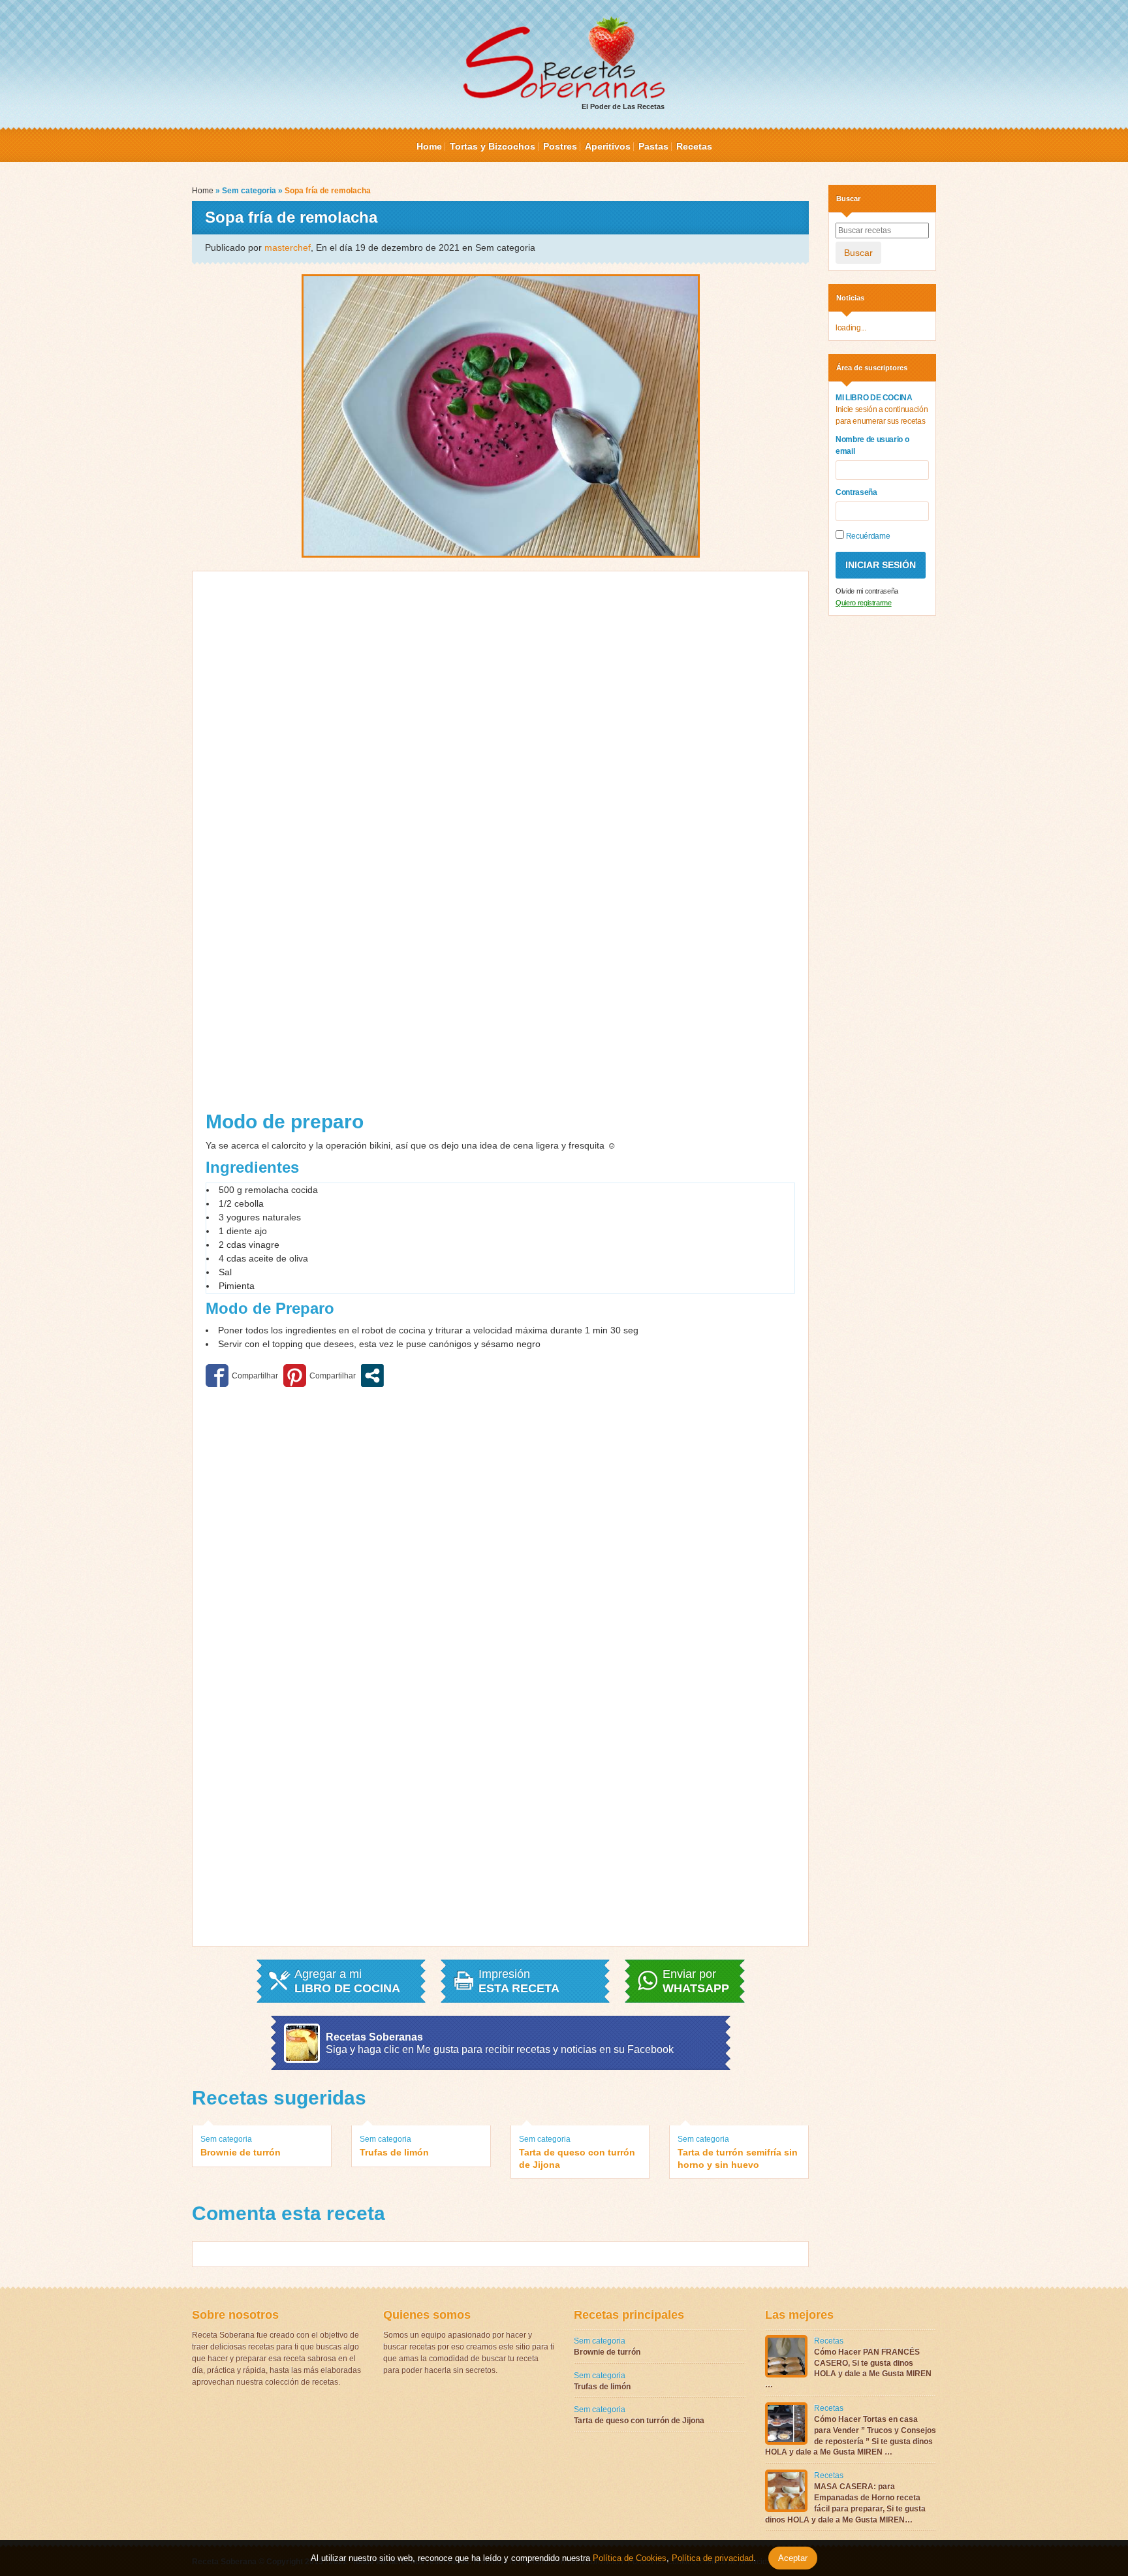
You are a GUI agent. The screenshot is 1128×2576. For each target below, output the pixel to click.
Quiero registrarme (864, 603)
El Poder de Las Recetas (623, 106)
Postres (560, 146)
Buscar (858, 253)
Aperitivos (608, 146)
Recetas (694, 146)
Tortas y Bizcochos (493, 146)
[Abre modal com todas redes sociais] (372, 1375)
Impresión (519, 1981)
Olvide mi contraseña (867, 591)
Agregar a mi (347, 1981)
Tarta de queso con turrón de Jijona (577, 2158)
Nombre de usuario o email (872, 445)
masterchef (288, 247)
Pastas (653, 146)
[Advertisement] (352, 846)
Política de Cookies (630, 2558)
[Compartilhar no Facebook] (242, 1375)
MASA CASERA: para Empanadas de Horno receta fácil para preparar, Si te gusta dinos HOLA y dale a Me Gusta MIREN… (845, 2503)
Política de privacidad (711, 2558)
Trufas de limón (394, 2152)
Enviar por (696, 1981)
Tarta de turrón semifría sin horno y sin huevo (738, 2158)
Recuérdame (867, 536)
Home (429, 146)
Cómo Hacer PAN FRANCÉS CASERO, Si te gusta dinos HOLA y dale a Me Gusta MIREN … (848, 2368)
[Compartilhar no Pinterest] (320, 1375)
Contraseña (856, 492)
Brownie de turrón (241, 2152)
